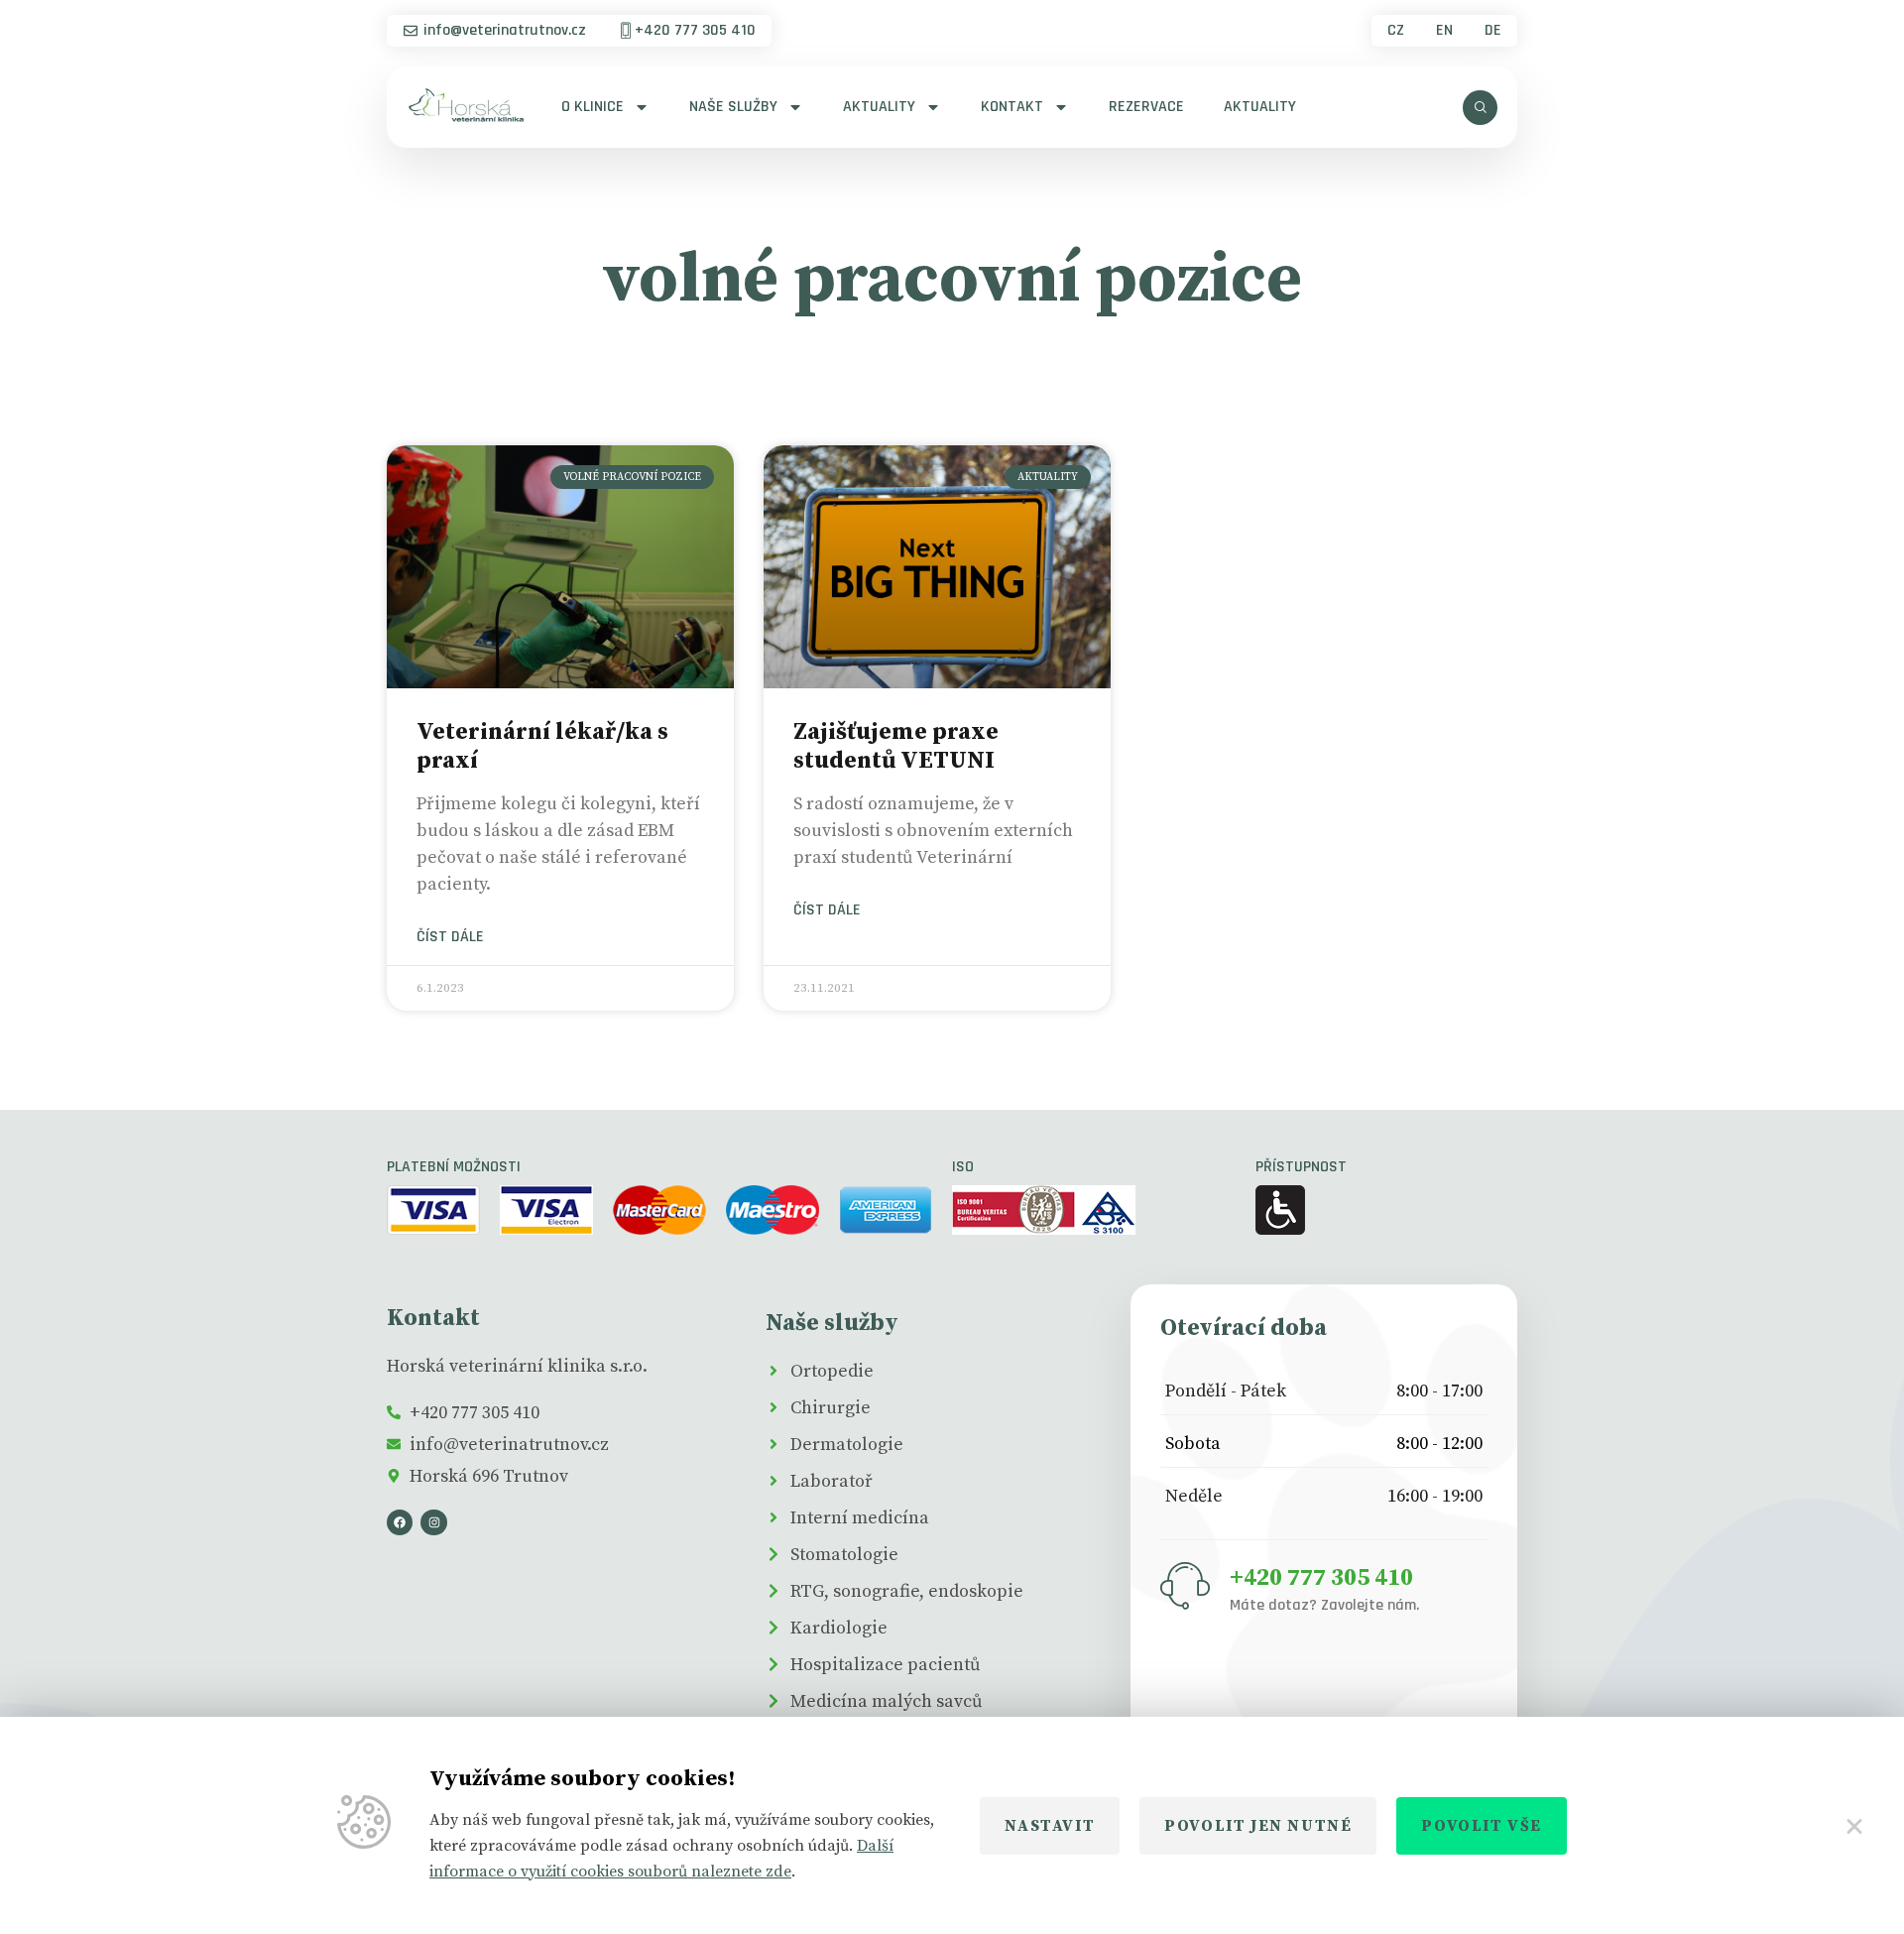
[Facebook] (400, 1522)
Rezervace (1146, 107)
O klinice (593, 107)
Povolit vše (1482, 1826)
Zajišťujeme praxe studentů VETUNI (896, 746)
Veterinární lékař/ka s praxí (542, 746)
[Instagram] (433, 1522)
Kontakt (1012, 107)
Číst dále (450, 937)
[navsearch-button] (1480, 108)
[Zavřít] (1854, 1826)
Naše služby (733, 107)
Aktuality (879, 107)
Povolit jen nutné (1258, 1826)
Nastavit (1050, 1826)
